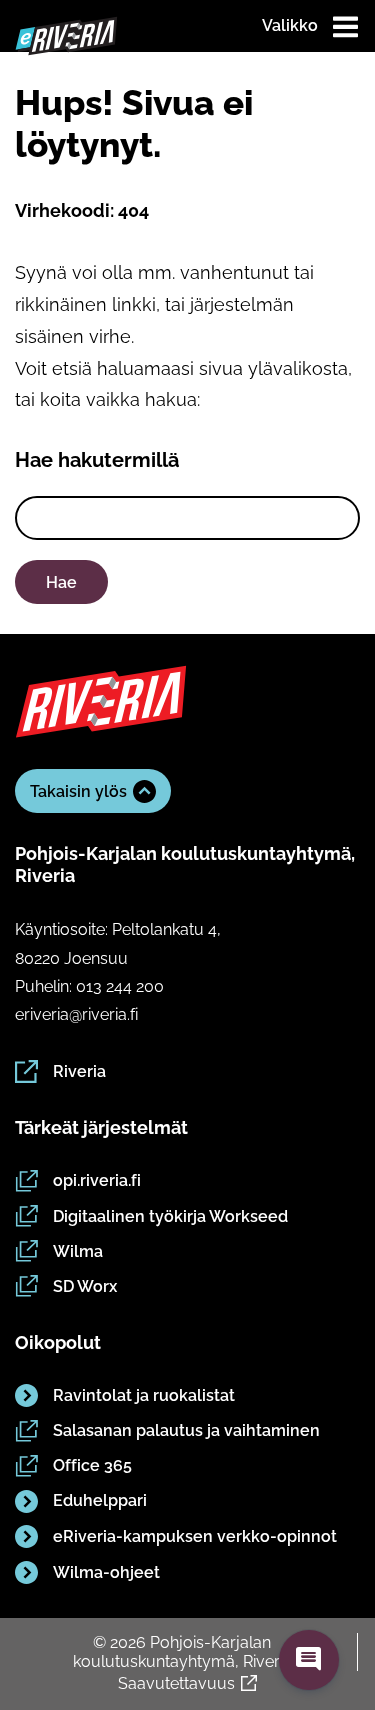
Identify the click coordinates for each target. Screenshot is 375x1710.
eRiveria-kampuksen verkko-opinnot (195, 1536)
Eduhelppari (100, 1500)
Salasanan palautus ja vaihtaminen (186, 1430)
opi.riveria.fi (97, 1180)
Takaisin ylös (78, 791)
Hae (61, 582)
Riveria (79, 1071)
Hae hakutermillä (97, 460)
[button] (309, 1660)
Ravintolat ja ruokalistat (144, 1395)
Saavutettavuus (176, 1683)
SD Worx (85, 1286)
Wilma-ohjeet (106, 1572)
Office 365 (92, 1465)
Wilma (78, 1251)
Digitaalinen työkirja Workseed (170, 1216)
